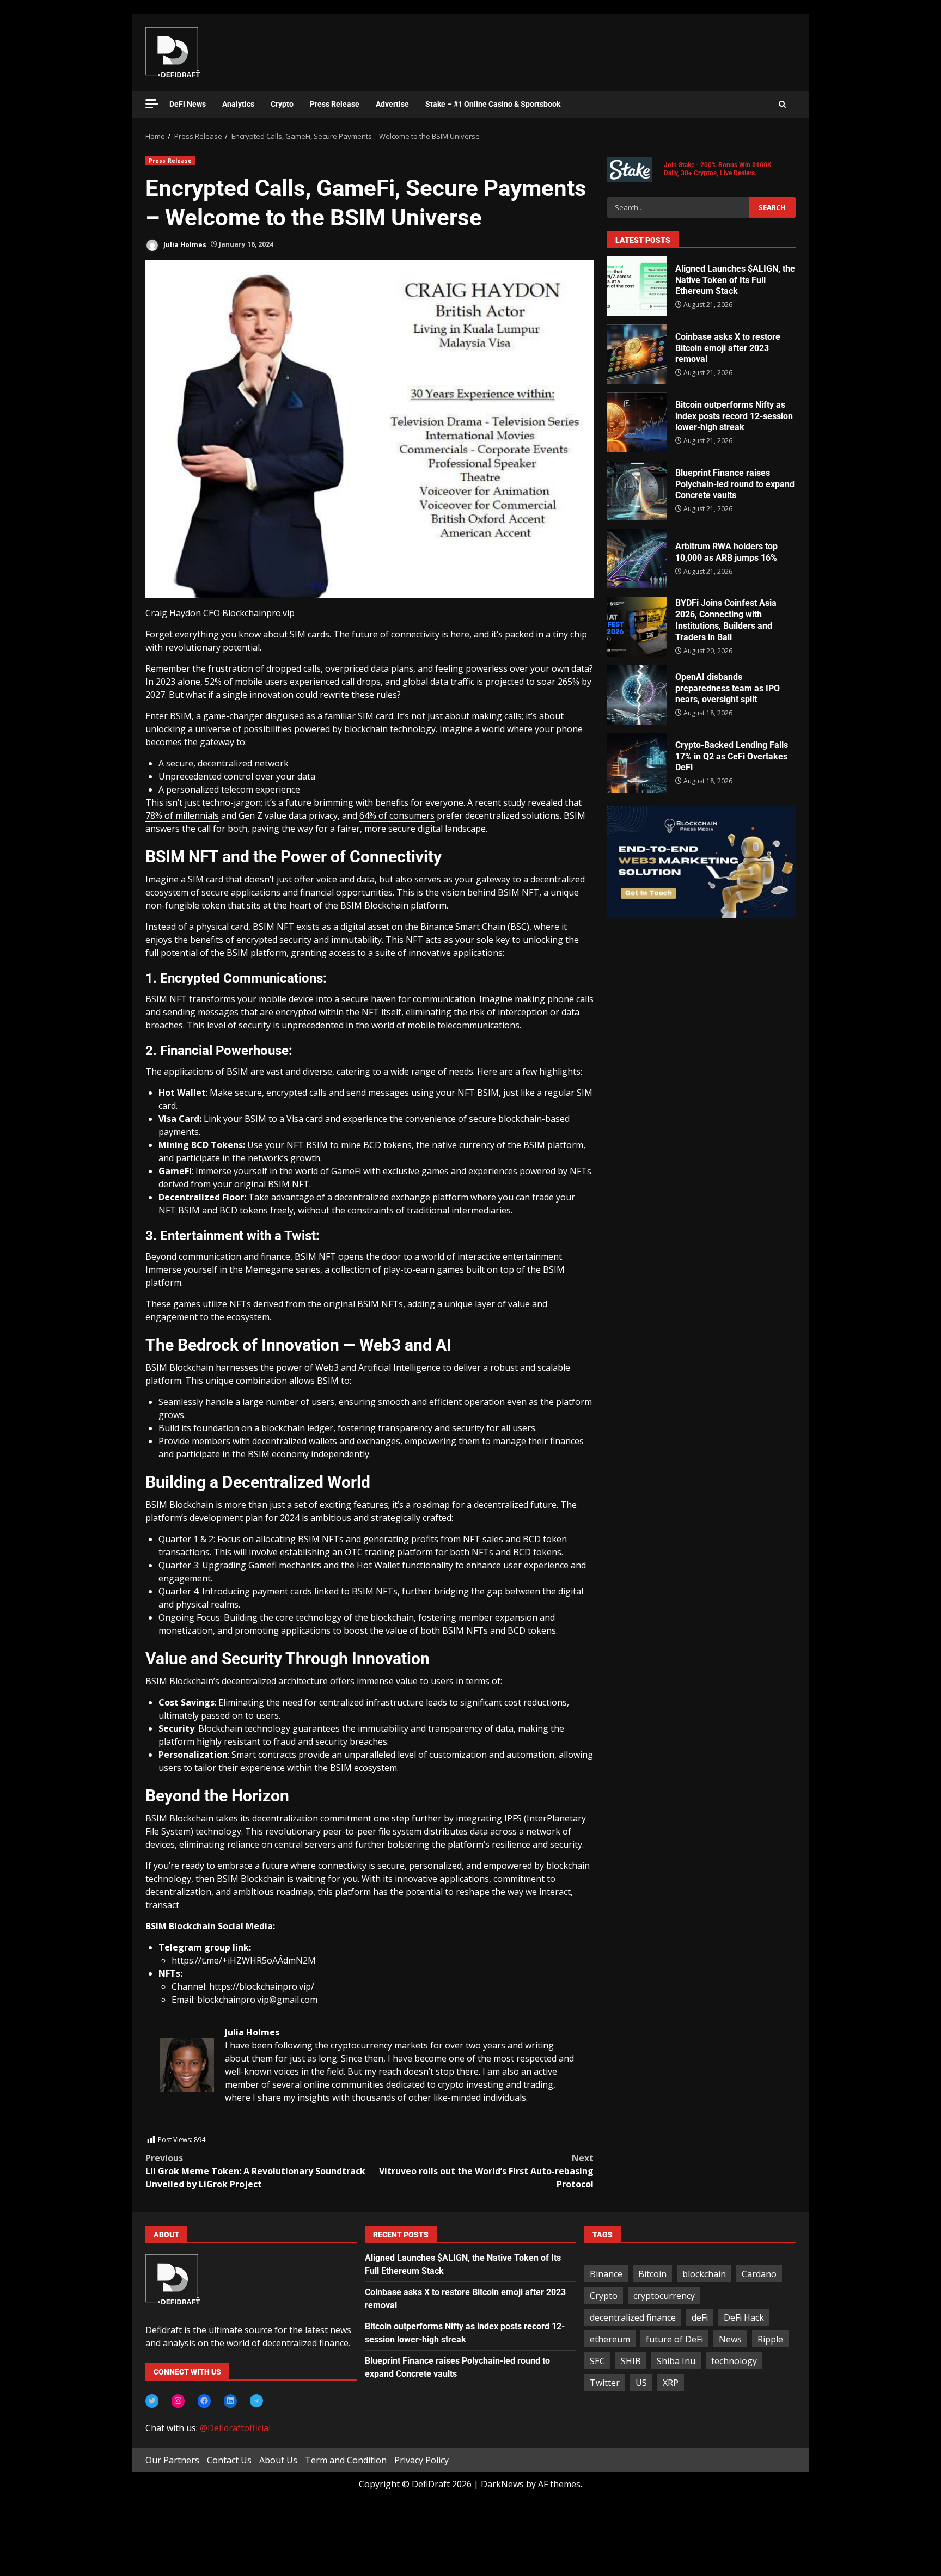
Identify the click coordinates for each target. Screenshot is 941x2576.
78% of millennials (182, 815)
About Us (278, 2460)
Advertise (392, 104)
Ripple (770, 2339)
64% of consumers (397, 815)
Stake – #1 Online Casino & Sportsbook (493, 104)
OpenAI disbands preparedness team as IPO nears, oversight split (637, 695)
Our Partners (172, 2460)
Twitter (605, 2383)
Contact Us (229, 2460)
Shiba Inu (676, 2361)
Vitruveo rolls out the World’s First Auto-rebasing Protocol (486, 2171)
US (641, 2383)
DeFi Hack (744, 2317)
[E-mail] (165, 2127)
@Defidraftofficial (235, 2428)
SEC (597, 2361)
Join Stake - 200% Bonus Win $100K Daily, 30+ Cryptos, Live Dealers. (718, 169)
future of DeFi (674, 2339)
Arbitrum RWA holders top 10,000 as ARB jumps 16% (637, 559)
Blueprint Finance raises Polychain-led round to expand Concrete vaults (637, 490)
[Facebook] (204, 2401)
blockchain (704, 2274)
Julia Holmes (184, 244)
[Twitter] (152, 2401)
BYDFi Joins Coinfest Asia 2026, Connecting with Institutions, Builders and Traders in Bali (637, 627)
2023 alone (178, 682)
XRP (671, 2383)
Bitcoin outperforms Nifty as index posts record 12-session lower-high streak (637, 422)
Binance (606, 2274)
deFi (700, 2317)
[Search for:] (678, 207)
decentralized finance (633, 2317)
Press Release (335, 104)
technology (734, 2361)
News (730, 2339)
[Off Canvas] (152, 104)
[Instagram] (178, 2401)
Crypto (282, 104)
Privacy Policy (421, 2460)
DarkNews (502, 2484)
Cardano (759, 2274)
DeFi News (188, 104)
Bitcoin (652, 2274)
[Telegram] (256, 2401)
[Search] (782, 105)
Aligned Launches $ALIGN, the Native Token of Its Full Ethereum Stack (637, 286)
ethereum (610, 2339)
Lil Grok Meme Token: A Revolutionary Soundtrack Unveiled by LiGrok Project (255, 2171)
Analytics (238, 104)
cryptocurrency (664, 2296)
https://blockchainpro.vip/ (262, 1986)
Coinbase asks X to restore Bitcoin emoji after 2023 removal (637, 354)
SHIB (631, 2361)
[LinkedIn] (230, 2401)
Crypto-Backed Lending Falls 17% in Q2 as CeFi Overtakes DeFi (637, 763)
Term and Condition (346, 2460)
